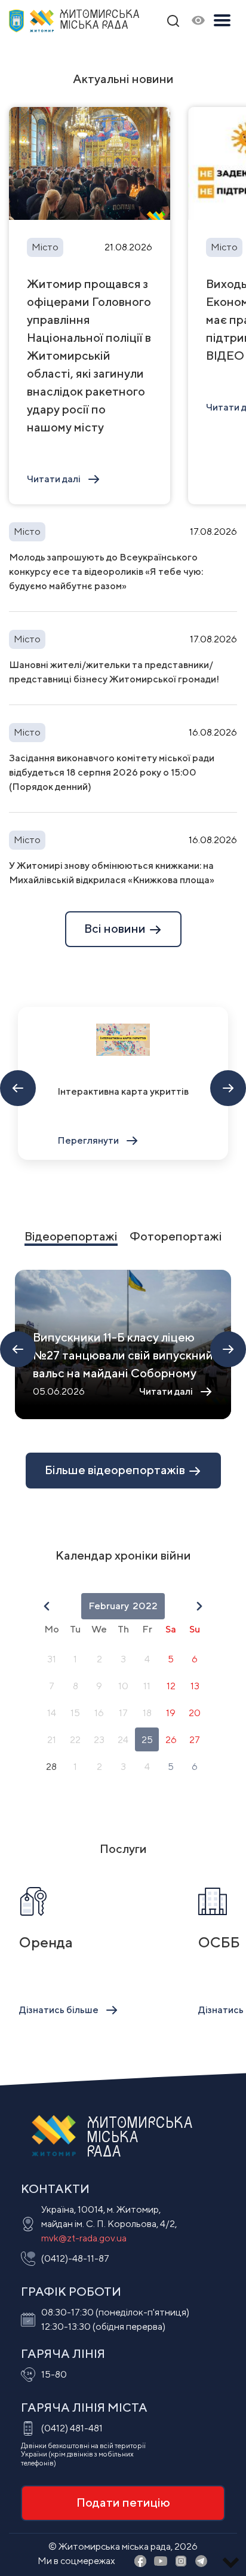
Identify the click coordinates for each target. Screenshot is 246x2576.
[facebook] (140, 2562)
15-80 (54, 2374)
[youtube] (161, 2562)
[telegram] (201, 2562)
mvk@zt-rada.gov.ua (84, 2238)
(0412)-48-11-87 (75, 2258)
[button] (47, 1606)
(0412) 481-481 (72, 2428)
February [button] (109, 1606)
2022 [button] (145, 1606)
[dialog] (123, 1687)
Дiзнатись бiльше (59, 2010)
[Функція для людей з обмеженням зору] (198, 21)
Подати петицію (123, 2502)
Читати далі (54, 479)
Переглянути (88, 1140)
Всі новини (116, 928)
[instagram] (181, 2562)
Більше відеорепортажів (116, 1470)
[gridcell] (51, 1659)
